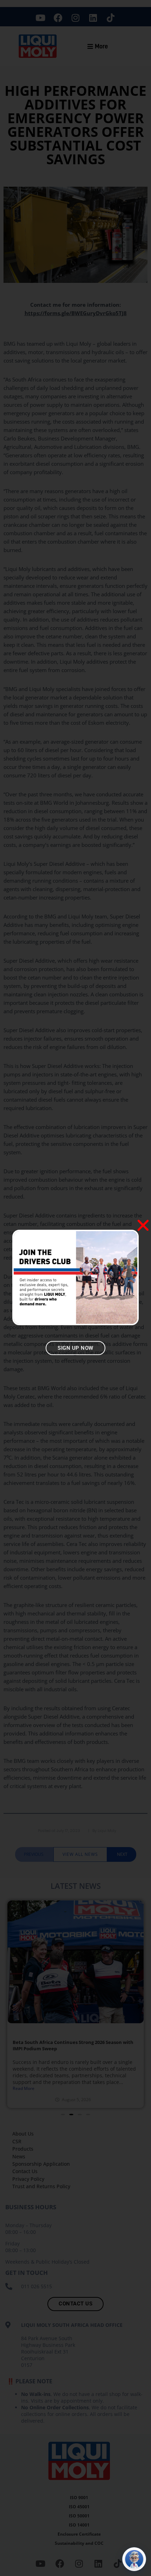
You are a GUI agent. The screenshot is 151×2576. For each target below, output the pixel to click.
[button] (143, 1225)
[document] (75, 1288)
